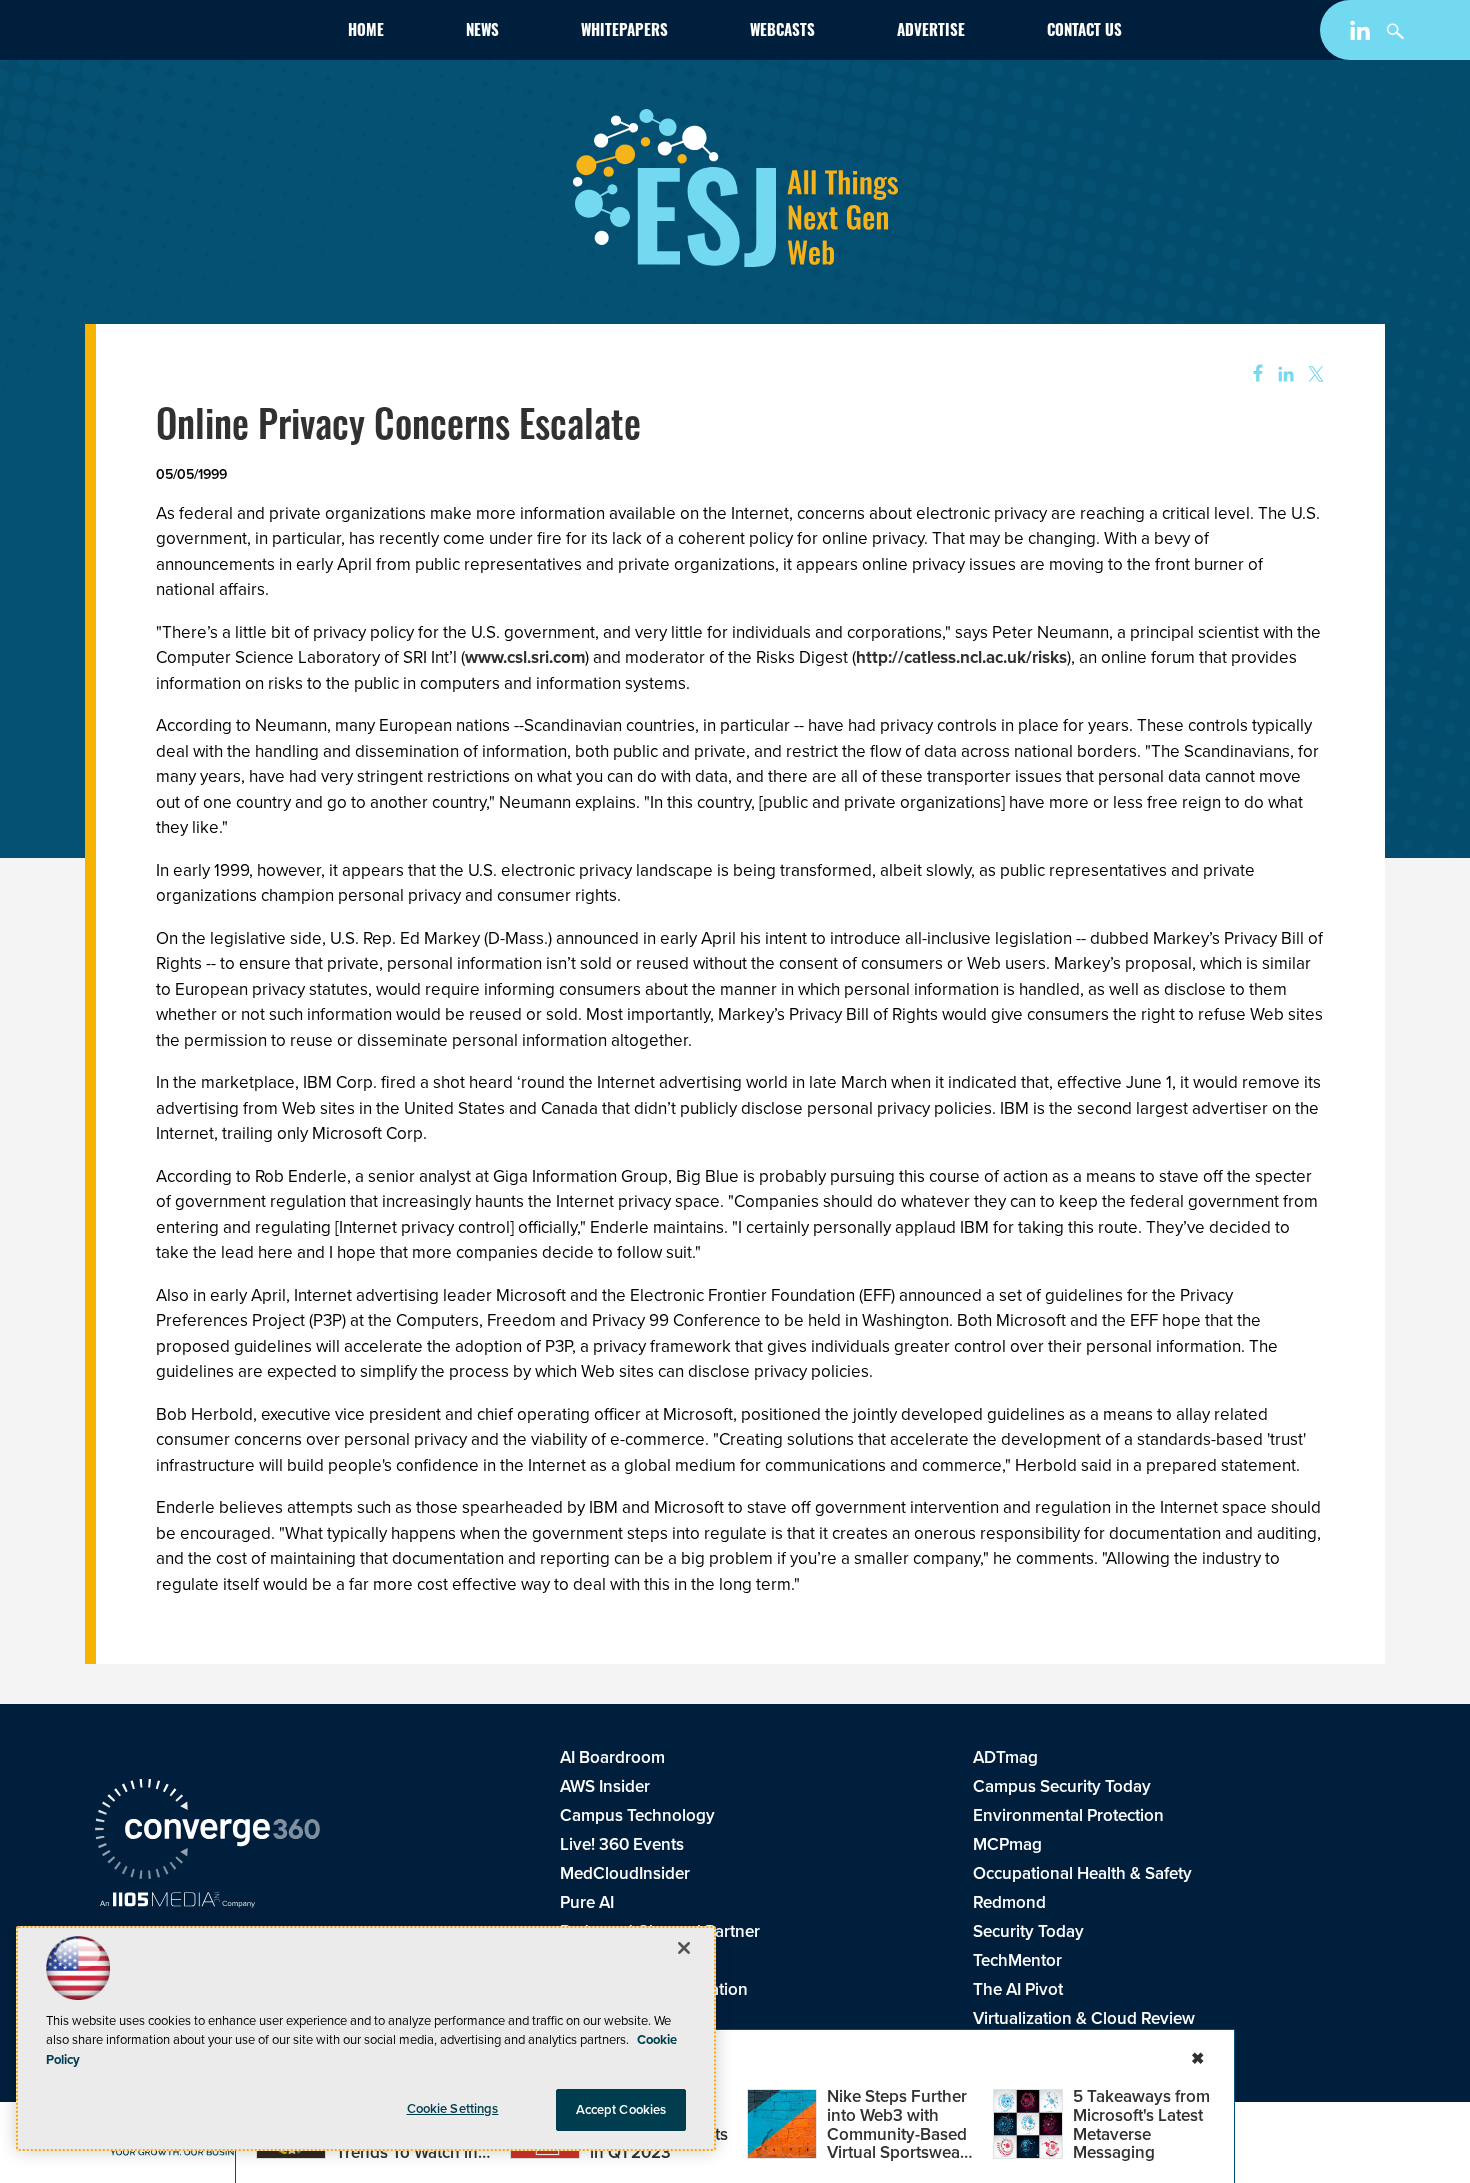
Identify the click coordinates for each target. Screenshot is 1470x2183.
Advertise (931, 32)
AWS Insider (605, 1786)
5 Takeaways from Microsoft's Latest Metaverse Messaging (1141, 2124)
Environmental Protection (1068, 1815)
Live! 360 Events (622, 1844)
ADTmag (1005, 1757)
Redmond (1009, 1902)
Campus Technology (637, 1815)
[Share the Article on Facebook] (1251, 374)
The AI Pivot (1018, 1989)
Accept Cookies (621, 2109)
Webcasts (782, 32)
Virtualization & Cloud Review (1084, 2018)
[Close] (684, 1948)
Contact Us (1084, 32)
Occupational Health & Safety (1082, 1873)
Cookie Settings (453, 2108)
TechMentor (1017, 1960)
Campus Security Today (1062, 1786)
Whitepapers (624, 32)
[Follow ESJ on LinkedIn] (1362, 34)
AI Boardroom (612, 1757)
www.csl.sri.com (525, 657)
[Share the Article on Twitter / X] (1313, 374)
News (482, 32)
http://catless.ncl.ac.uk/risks (961, 657)
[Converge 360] (207, 1832)
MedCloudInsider (625, 1873)
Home (366, 32)
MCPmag (1007, 1844)
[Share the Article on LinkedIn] (1282, 374)
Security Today (1028, 1931)
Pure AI (587, 1902)
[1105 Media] (177, 1902)
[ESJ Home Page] (211, 34)
